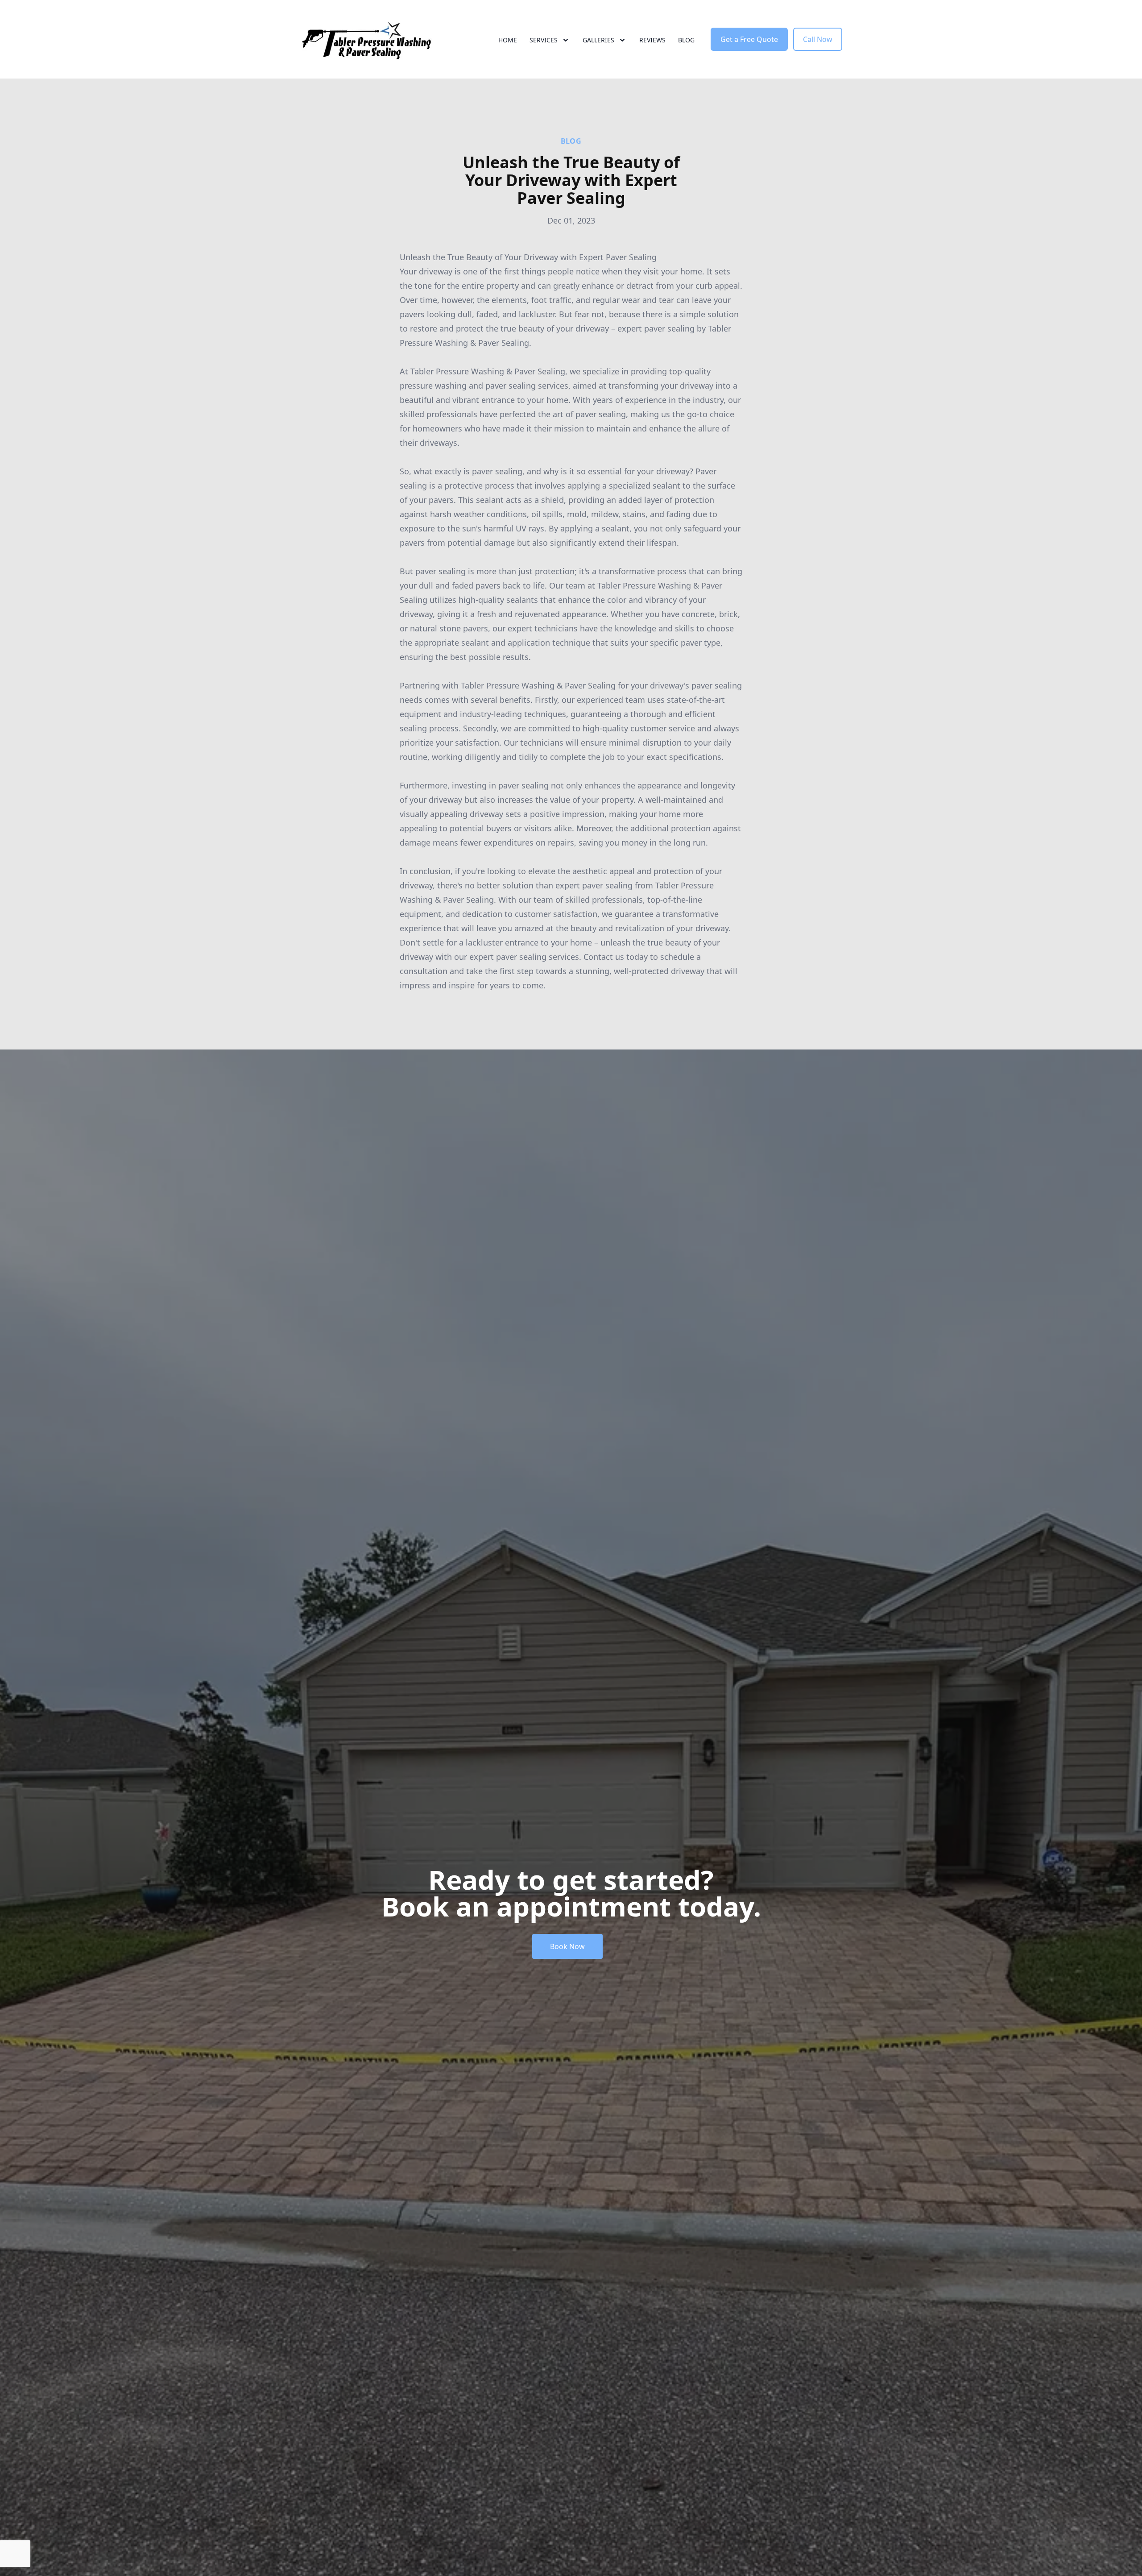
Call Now (818, 39)
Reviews (652, 40)
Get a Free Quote (749, 39)
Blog (686, 40)
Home (508, 40)
